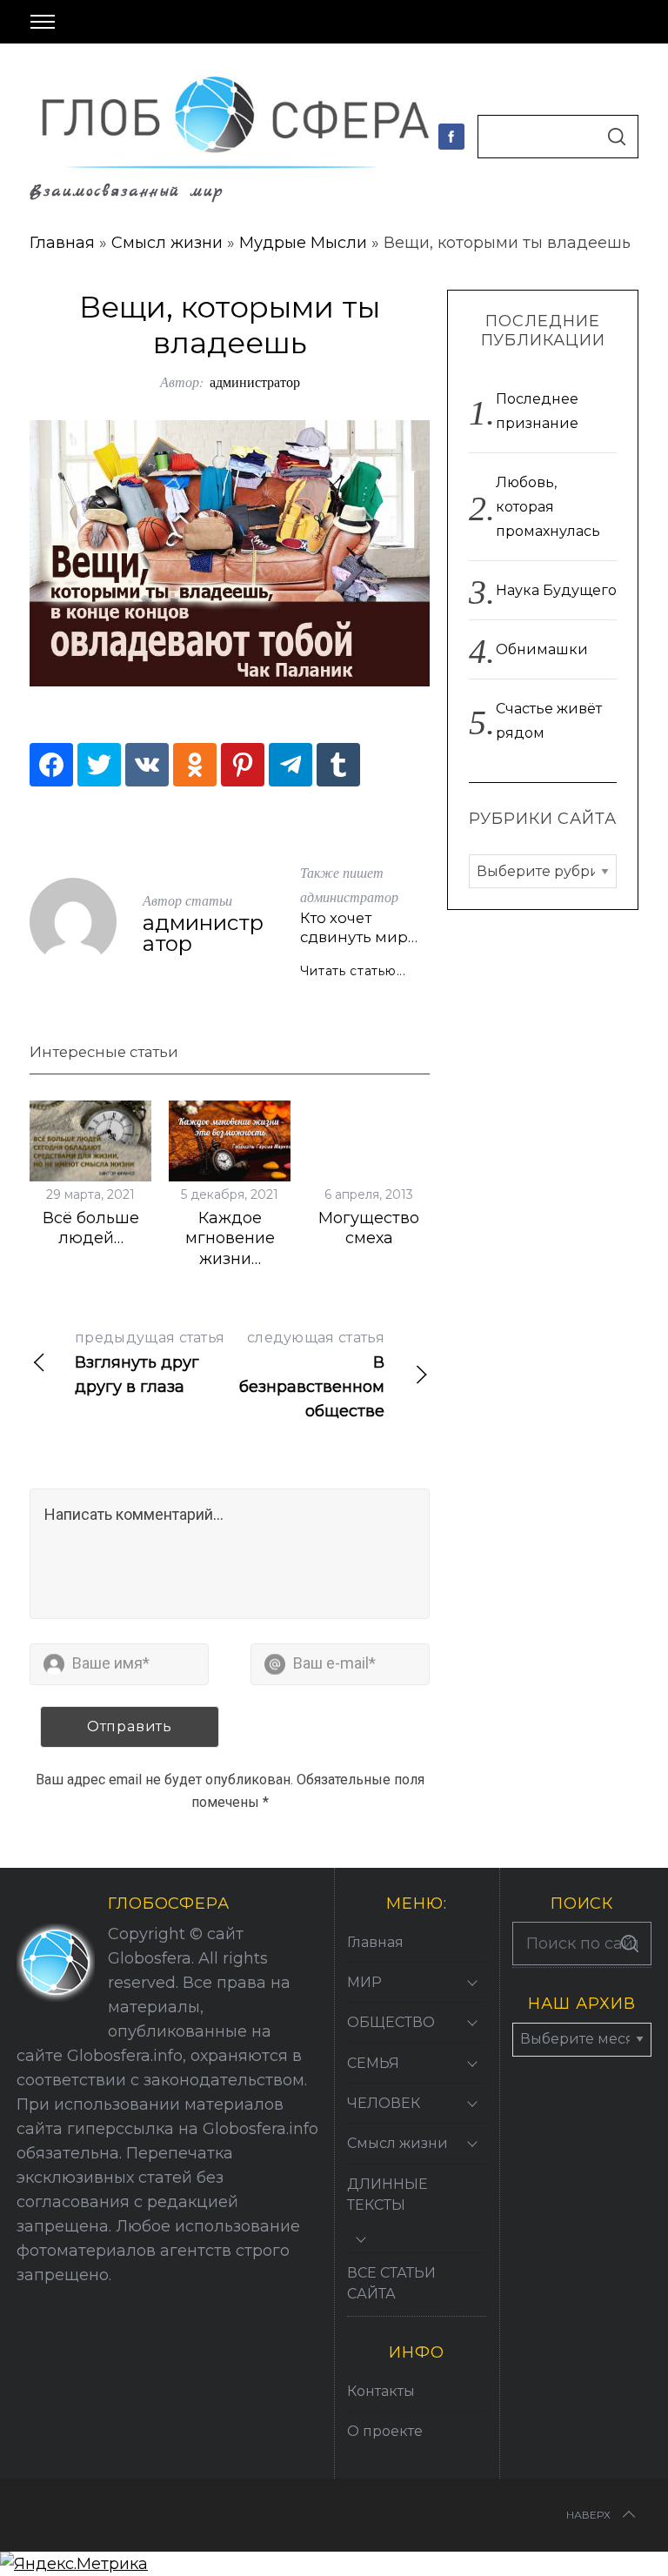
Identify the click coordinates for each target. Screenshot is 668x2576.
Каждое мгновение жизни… (230, 1238)
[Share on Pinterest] (243, 765)
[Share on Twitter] (99, 765)
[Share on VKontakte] (147, 765)
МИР (364, 1982)
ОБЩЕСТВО (391, 2022)
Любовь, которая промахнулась (548, 507)
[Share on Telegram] (291, 765)
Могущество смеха (369, 1228)
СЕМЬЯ (373, 2063)
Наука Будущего (556, 590)
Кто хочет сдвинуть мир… (359, 927)
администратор (255, 381)
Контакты (381, 2391)
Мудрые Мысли (303, 243)
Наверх (588, 2515)
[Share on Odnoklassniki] (195, 765)
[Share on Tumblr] (338, 765)
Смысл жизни (167, 243)
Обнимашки (542, 649)
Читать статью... (353, 971)
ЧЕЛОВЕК (384, 2103)
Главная (62, 243)
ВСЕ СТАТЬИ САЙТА (391, 2283)
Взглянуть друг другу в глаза (150, 1363)
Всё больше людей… (91, 1228)
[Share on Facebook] (51, 765)
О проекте (385, 2431)
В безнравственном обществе (312, 1375)
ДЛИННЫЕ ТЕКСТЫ (387, 2195)
